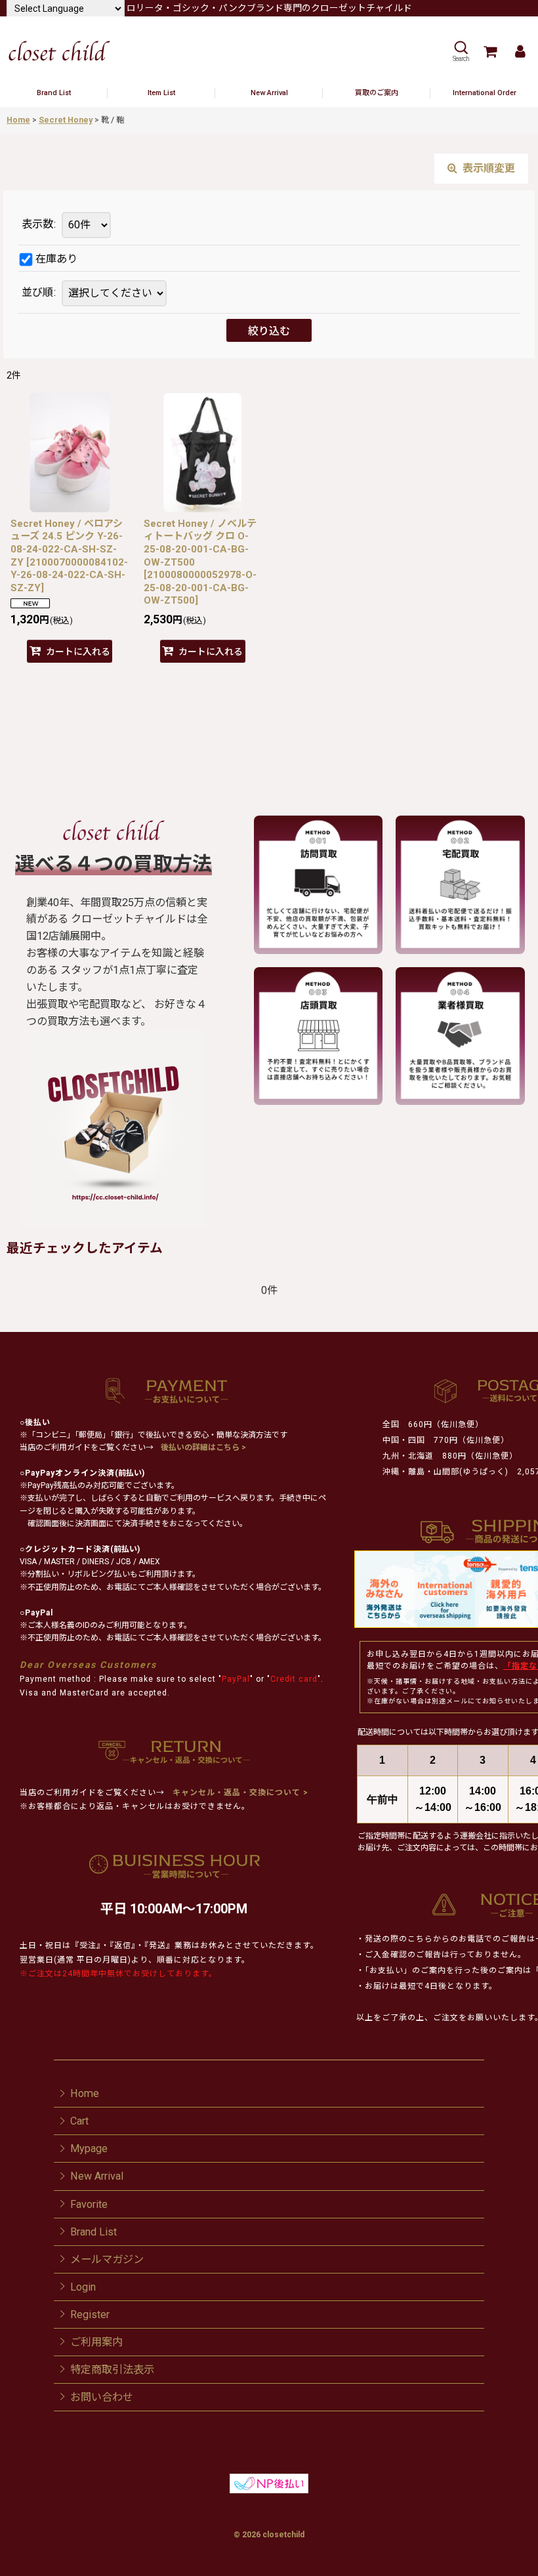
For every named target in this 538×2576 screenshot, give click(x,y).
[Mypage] (520, 52)
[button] (461, 52)
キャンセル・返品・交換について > (239, 1793)
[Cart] (489, 52)
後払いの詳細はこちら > (203, 1447)
